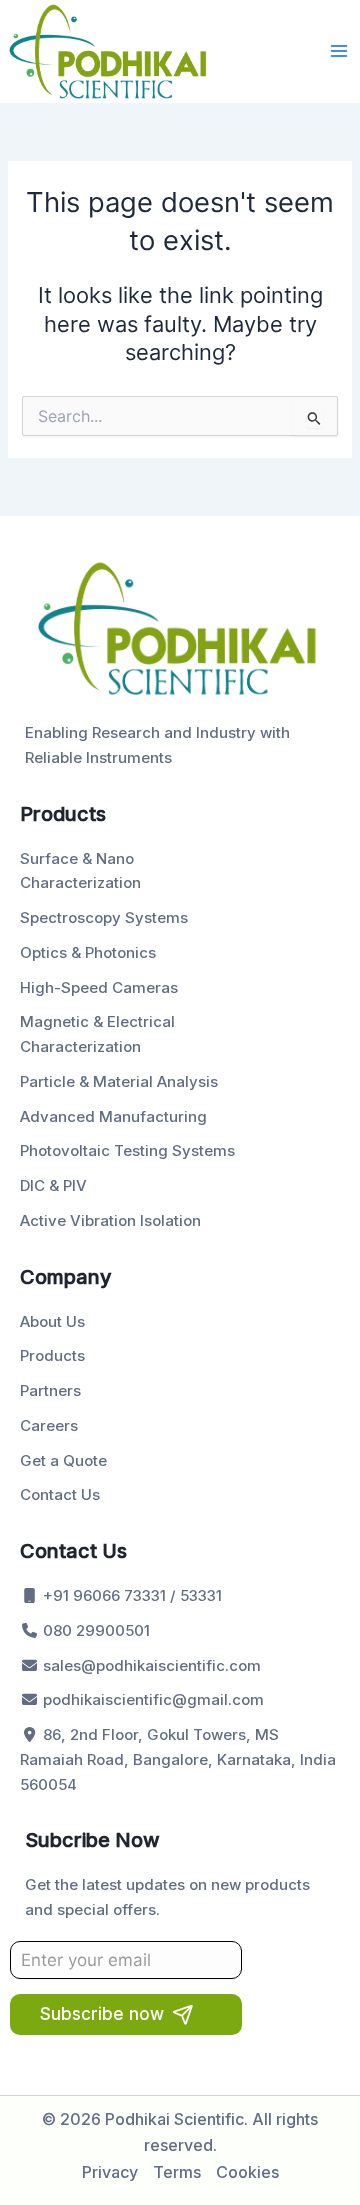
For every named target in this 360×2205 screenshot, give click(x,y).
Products (52, 1355)
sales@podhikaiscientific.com (150, 1665)
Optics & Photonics (88, 952)
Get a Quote (63, 1460)
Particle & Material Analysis (119, 1081)
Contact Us (60, 1494)
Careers (49, 1425)
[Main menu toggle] (339, 51)
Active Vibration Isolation (110, 1220)
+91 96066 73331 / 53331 (130, 1595)
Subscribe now (102, 2014)
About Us (52, 1321)
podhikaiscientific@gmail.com (151, 1699)
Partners (50, 1390)
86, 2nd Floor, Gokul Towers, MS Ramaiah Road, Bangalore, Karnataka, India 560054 (178, 1759)
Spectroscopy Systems (104, 917)
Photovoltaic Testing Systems (127, 1150)
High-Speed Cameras (99, 987)
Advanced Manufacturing (113, 1116)
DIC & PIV (53, 1185)
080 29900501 (94, 1630)
